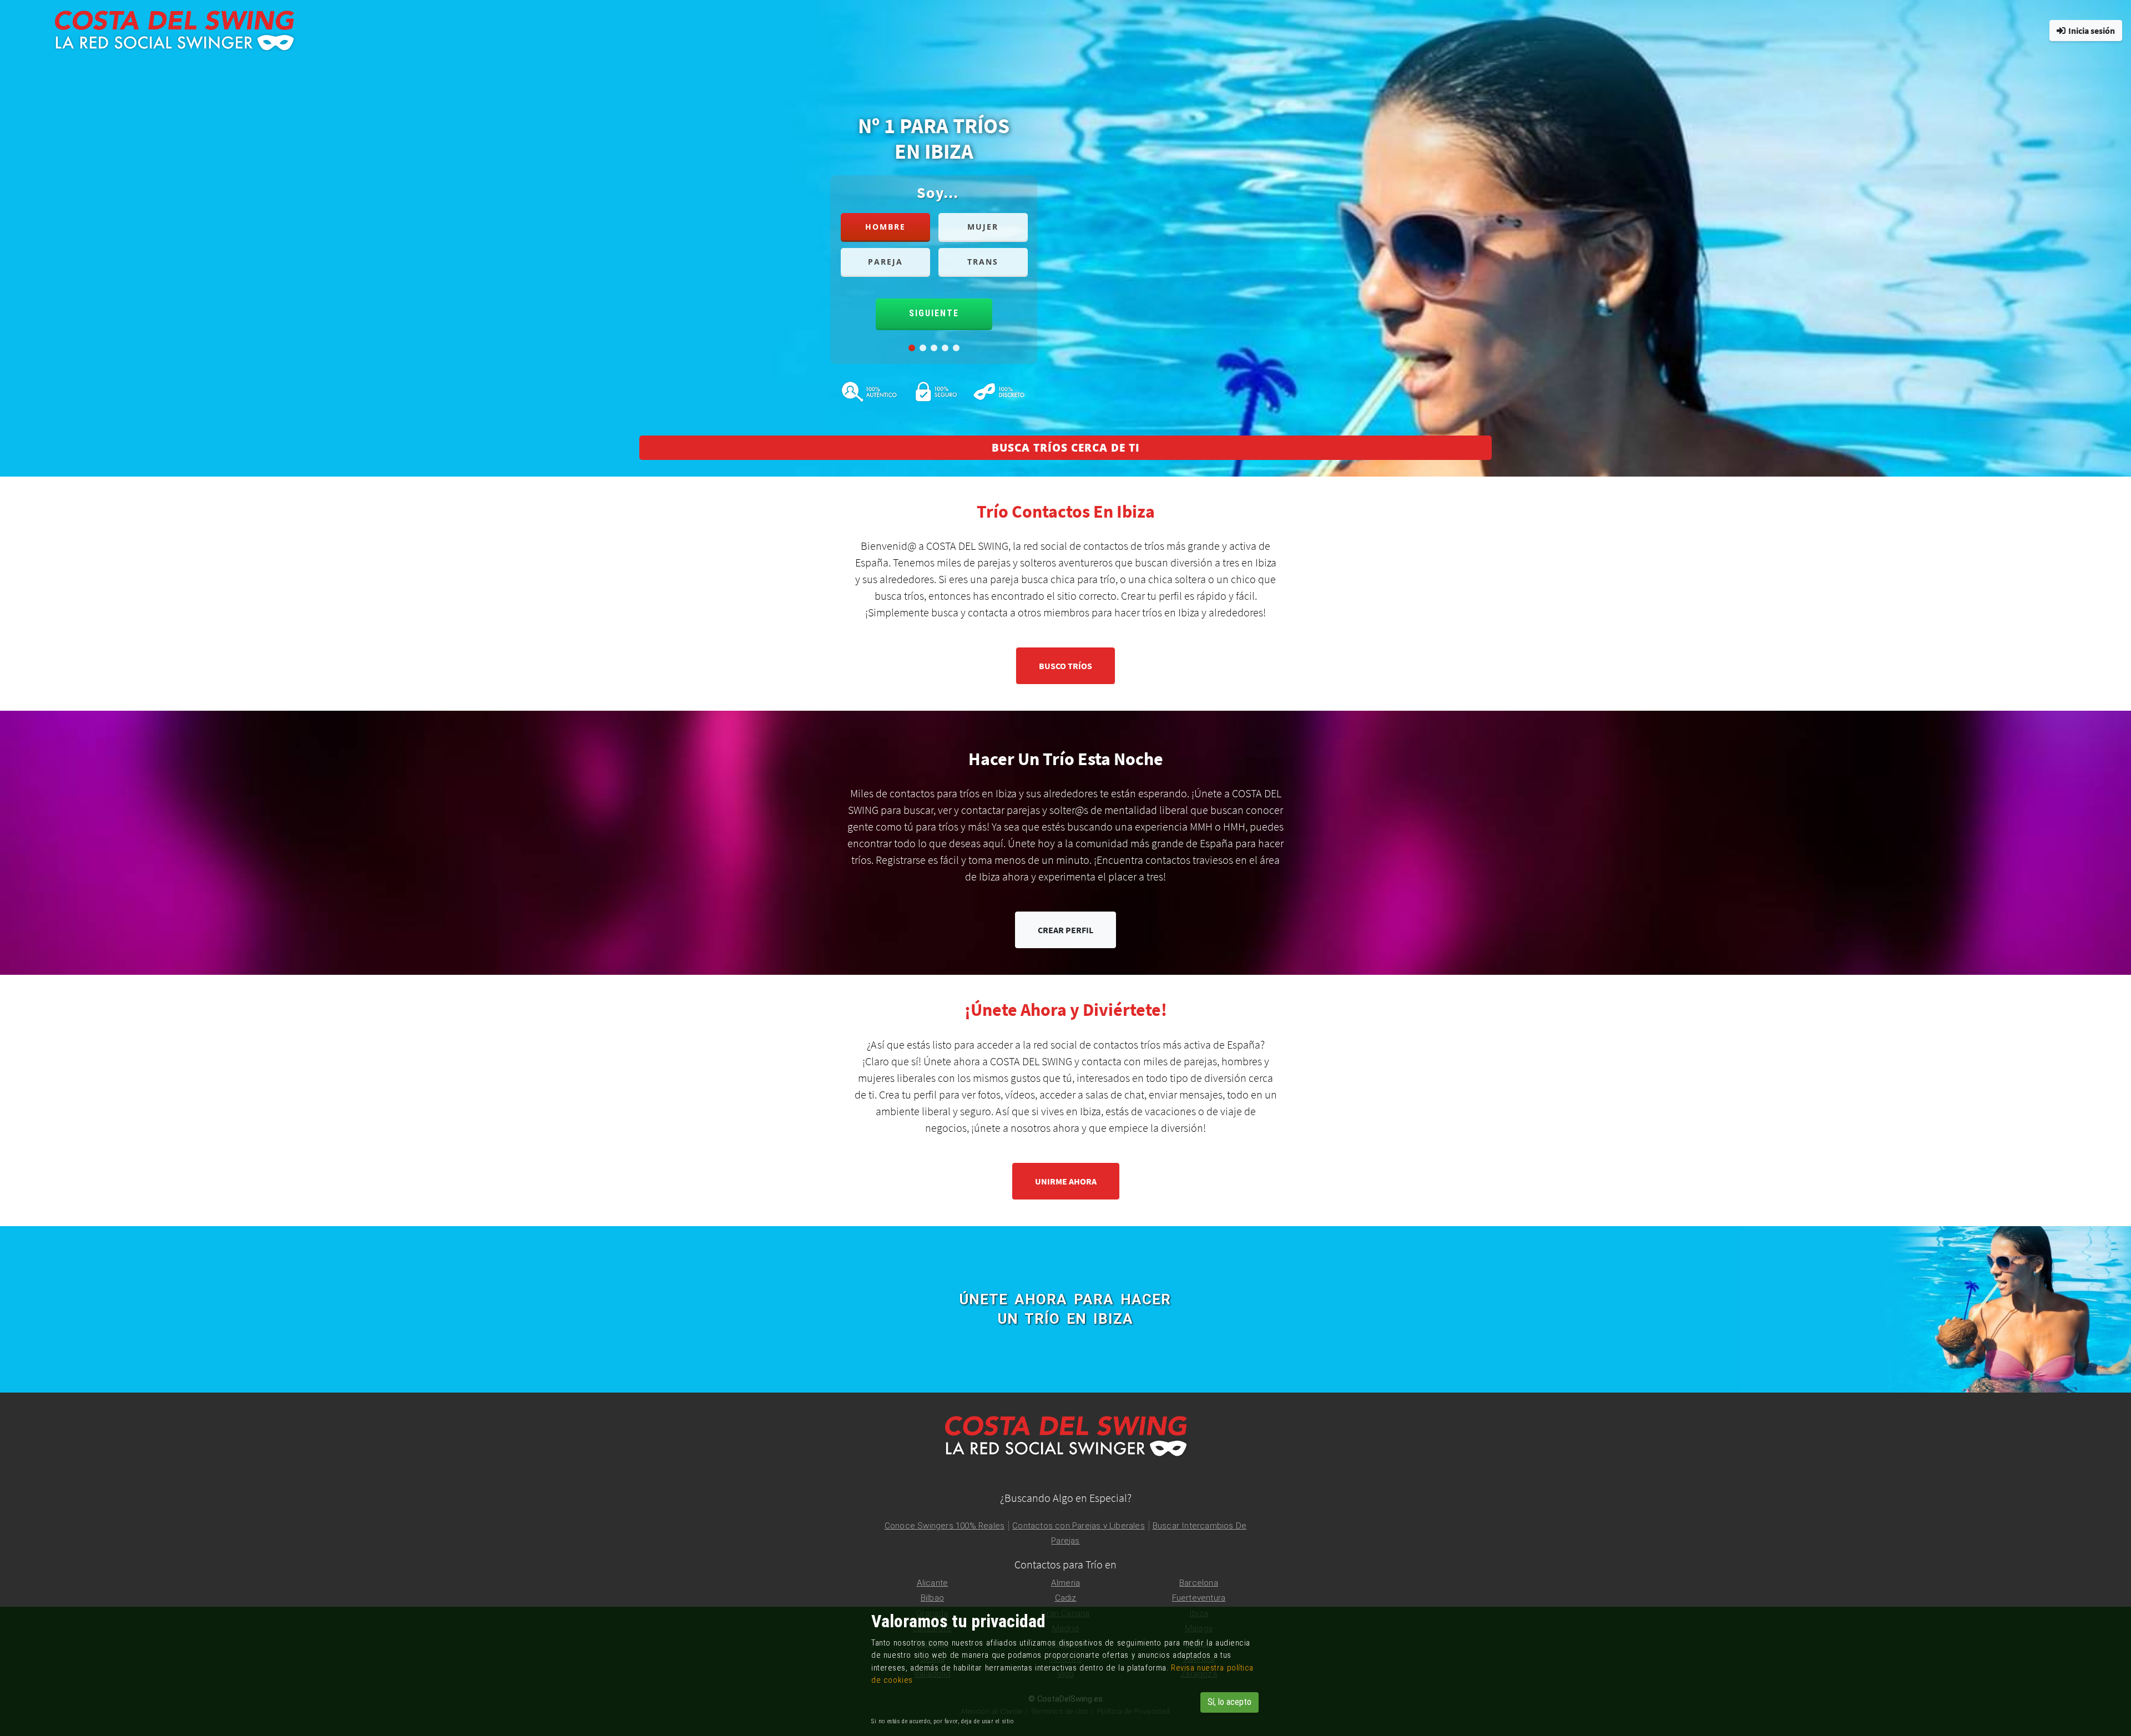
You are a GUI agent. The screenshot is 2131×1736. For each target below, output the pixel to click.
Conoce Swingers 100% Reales (945, 1526)
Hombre (885, 227)
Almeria (1065, 1583)
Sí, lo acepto (1229, 1702)
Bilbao (932, 1598)
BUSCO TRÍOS (1065, 666)
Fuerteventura (1199, 1598)
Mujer (983, 227)
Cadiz (1066, 1598)
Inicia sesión (2092, 31)
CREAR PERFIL (1065, 930)
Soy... (938, 193)
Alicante (933, 1583)
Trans (983, 262)
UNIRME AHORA (1066, 1181)
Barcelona (1199, 1583)
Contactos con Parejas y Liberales (1079, 1526)
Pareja (885, 262)
